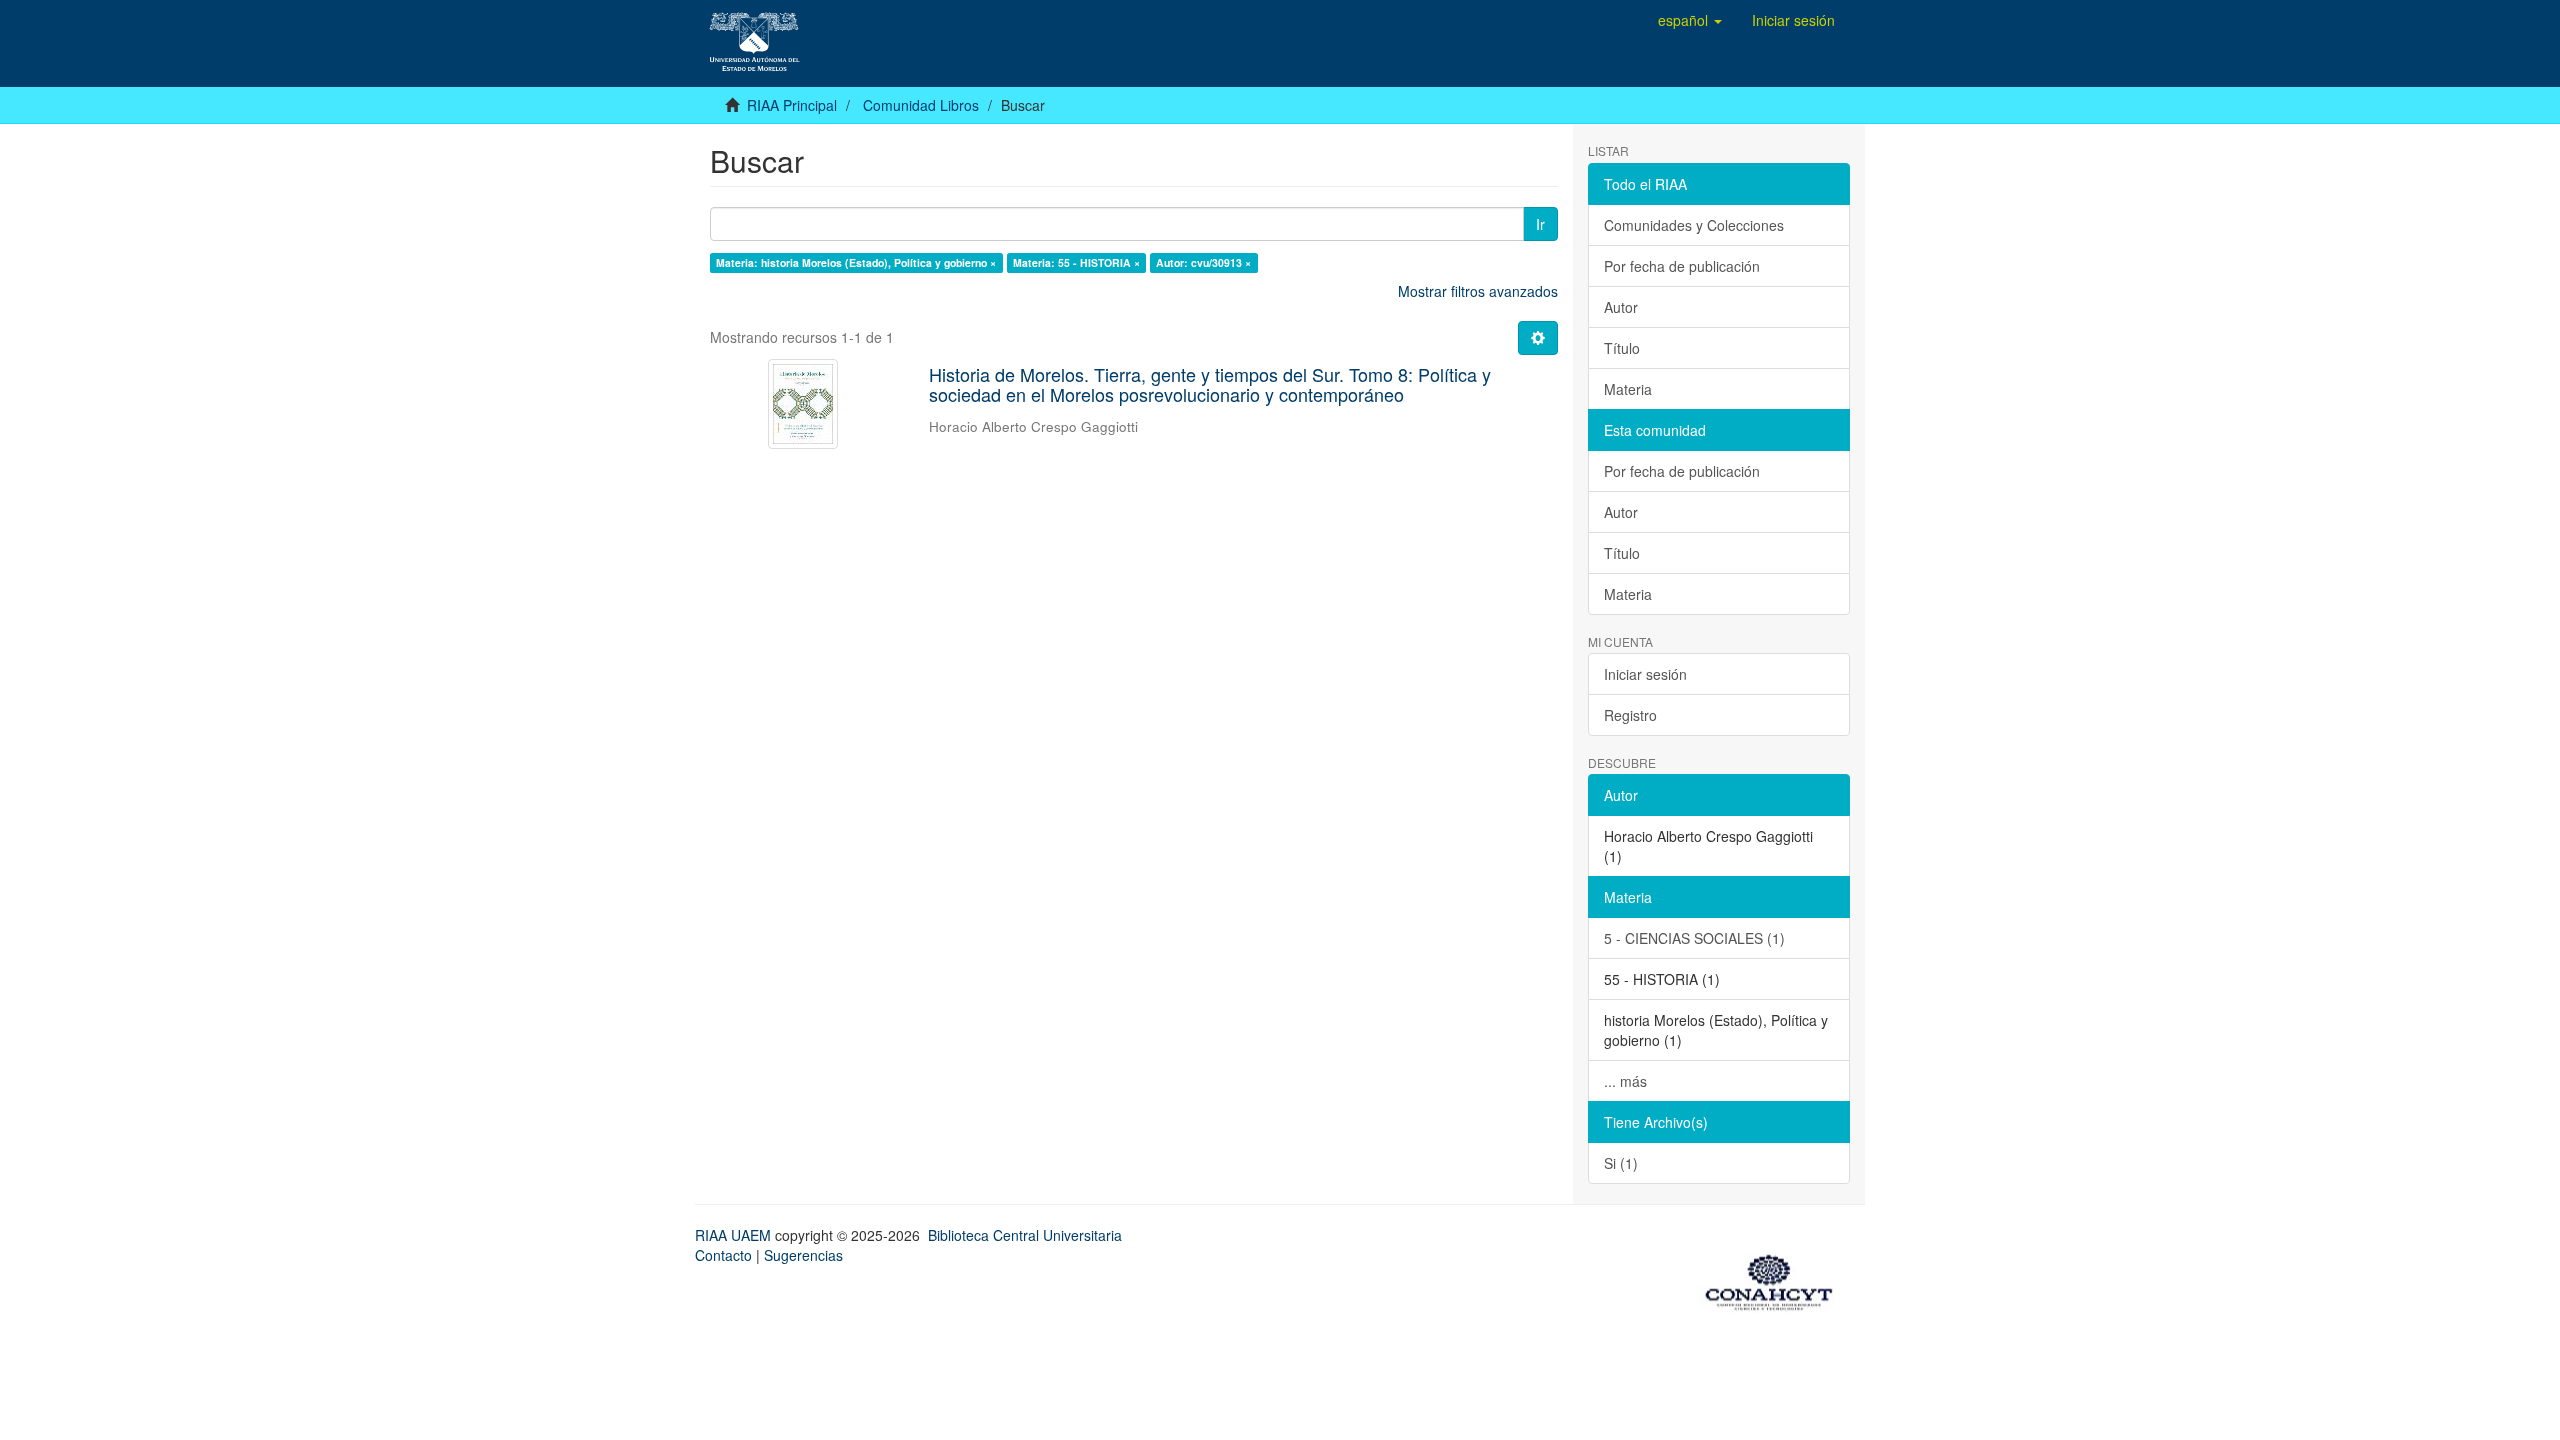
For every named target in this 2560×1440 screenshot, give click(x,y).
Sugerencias (803, 1255)
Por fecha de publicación (1682, 266)
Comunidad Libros (921, 105)
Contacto (723, 1255)
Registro (1630, 715)
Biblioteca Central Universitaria (1025, 1235)
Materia (1628, 389)
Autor (1621, 307)
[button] (1690, 20)
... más (1625, 1081)
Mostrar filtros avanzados (1478, 291)
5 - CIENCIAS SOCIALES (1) (1694, 938)
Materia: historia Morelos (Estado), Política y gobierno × (856, 262)
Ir (1540, 224)
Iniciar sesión (1645, 674)
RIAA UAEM (735, 1235)
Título (1622, 348)
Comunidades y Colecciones (1694, 225)
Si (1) (1621, 1163)
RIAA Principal (792, 105)
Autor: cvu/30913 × (1203, 262)
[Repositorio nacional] (1775, 1279)
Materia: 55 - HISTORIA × (1076, 262)
